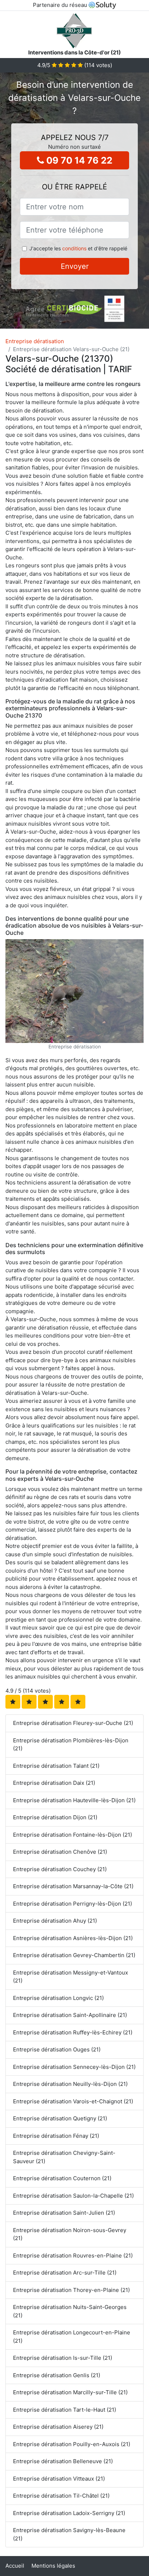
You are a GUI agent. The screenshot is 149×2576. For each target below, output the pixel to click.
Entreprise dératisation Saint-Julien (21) (64, 2213)
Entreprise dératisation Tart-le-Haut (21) (65, 2410)
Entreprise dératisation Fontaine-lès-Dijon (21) (73, 1835)
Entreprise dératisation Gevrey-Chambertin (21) (74, 1955)
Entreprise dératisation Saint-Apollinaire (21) (70, 2015)
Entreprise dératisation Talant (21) (56, 1766)
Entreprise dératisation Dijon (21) (55, 1817)
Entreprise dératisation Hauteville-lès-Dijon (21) (74, 1800)
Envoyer (75, 266)
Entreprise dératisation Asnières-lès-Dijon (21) (73, 1938)
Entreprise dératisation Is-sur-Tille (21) (63, 2358)
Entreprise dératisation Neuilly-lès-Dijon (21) (70, 2084)
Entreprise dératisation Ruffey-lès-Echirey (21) (73, 2032)
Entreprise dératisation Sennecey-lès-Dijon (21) (74, 2067)
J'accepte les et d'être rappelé (78, 248)
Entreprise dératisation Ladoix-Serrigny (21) (69, 2513)
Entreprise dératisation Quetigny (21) (60, 2118)
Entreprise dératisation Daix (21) (54, 1783)
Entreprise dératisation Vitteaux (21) (59, 2479)
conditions (74, 248)
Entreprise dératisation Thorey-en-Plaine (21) (71, 2290)
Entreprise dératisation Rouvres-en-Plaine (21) (73, 2255)
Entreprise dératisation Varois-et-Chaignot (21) (73, 2101)
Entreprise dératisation (35, 341)
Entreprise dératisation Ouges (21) (57, 2049)
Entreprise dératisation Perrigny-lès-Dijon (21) (73, 1904)
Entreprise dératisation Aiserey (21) (58, 2427)
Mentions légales (53, 2566)
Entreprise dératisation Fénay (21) (56, 2136)
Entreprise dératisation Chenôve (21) (60, 1852)
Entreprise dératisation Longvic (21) (58, 1998)
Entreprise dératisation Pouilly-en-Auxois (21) (72, 2444)
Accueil (15, 2566)
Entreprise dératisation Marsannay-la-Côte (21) (73, 1886)
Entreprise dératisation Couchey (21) (60, 1869)
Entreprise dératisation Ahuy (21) (55, 1921)
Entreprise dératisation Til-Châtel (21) (61, 2496)
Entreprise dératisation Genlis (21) (57, 2375)
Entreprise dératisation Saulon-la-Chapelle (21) (73, 2196)
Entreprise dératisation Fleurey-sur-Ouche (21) (73, 1723)
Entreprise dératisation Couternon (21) (62, 2178)
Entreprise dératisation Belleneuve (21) (63, 2461)
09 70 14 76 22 (78, 160)
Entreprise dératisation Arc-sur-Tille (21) (65, 2273)
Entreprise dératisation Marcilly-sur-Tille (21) (70, 2392)
